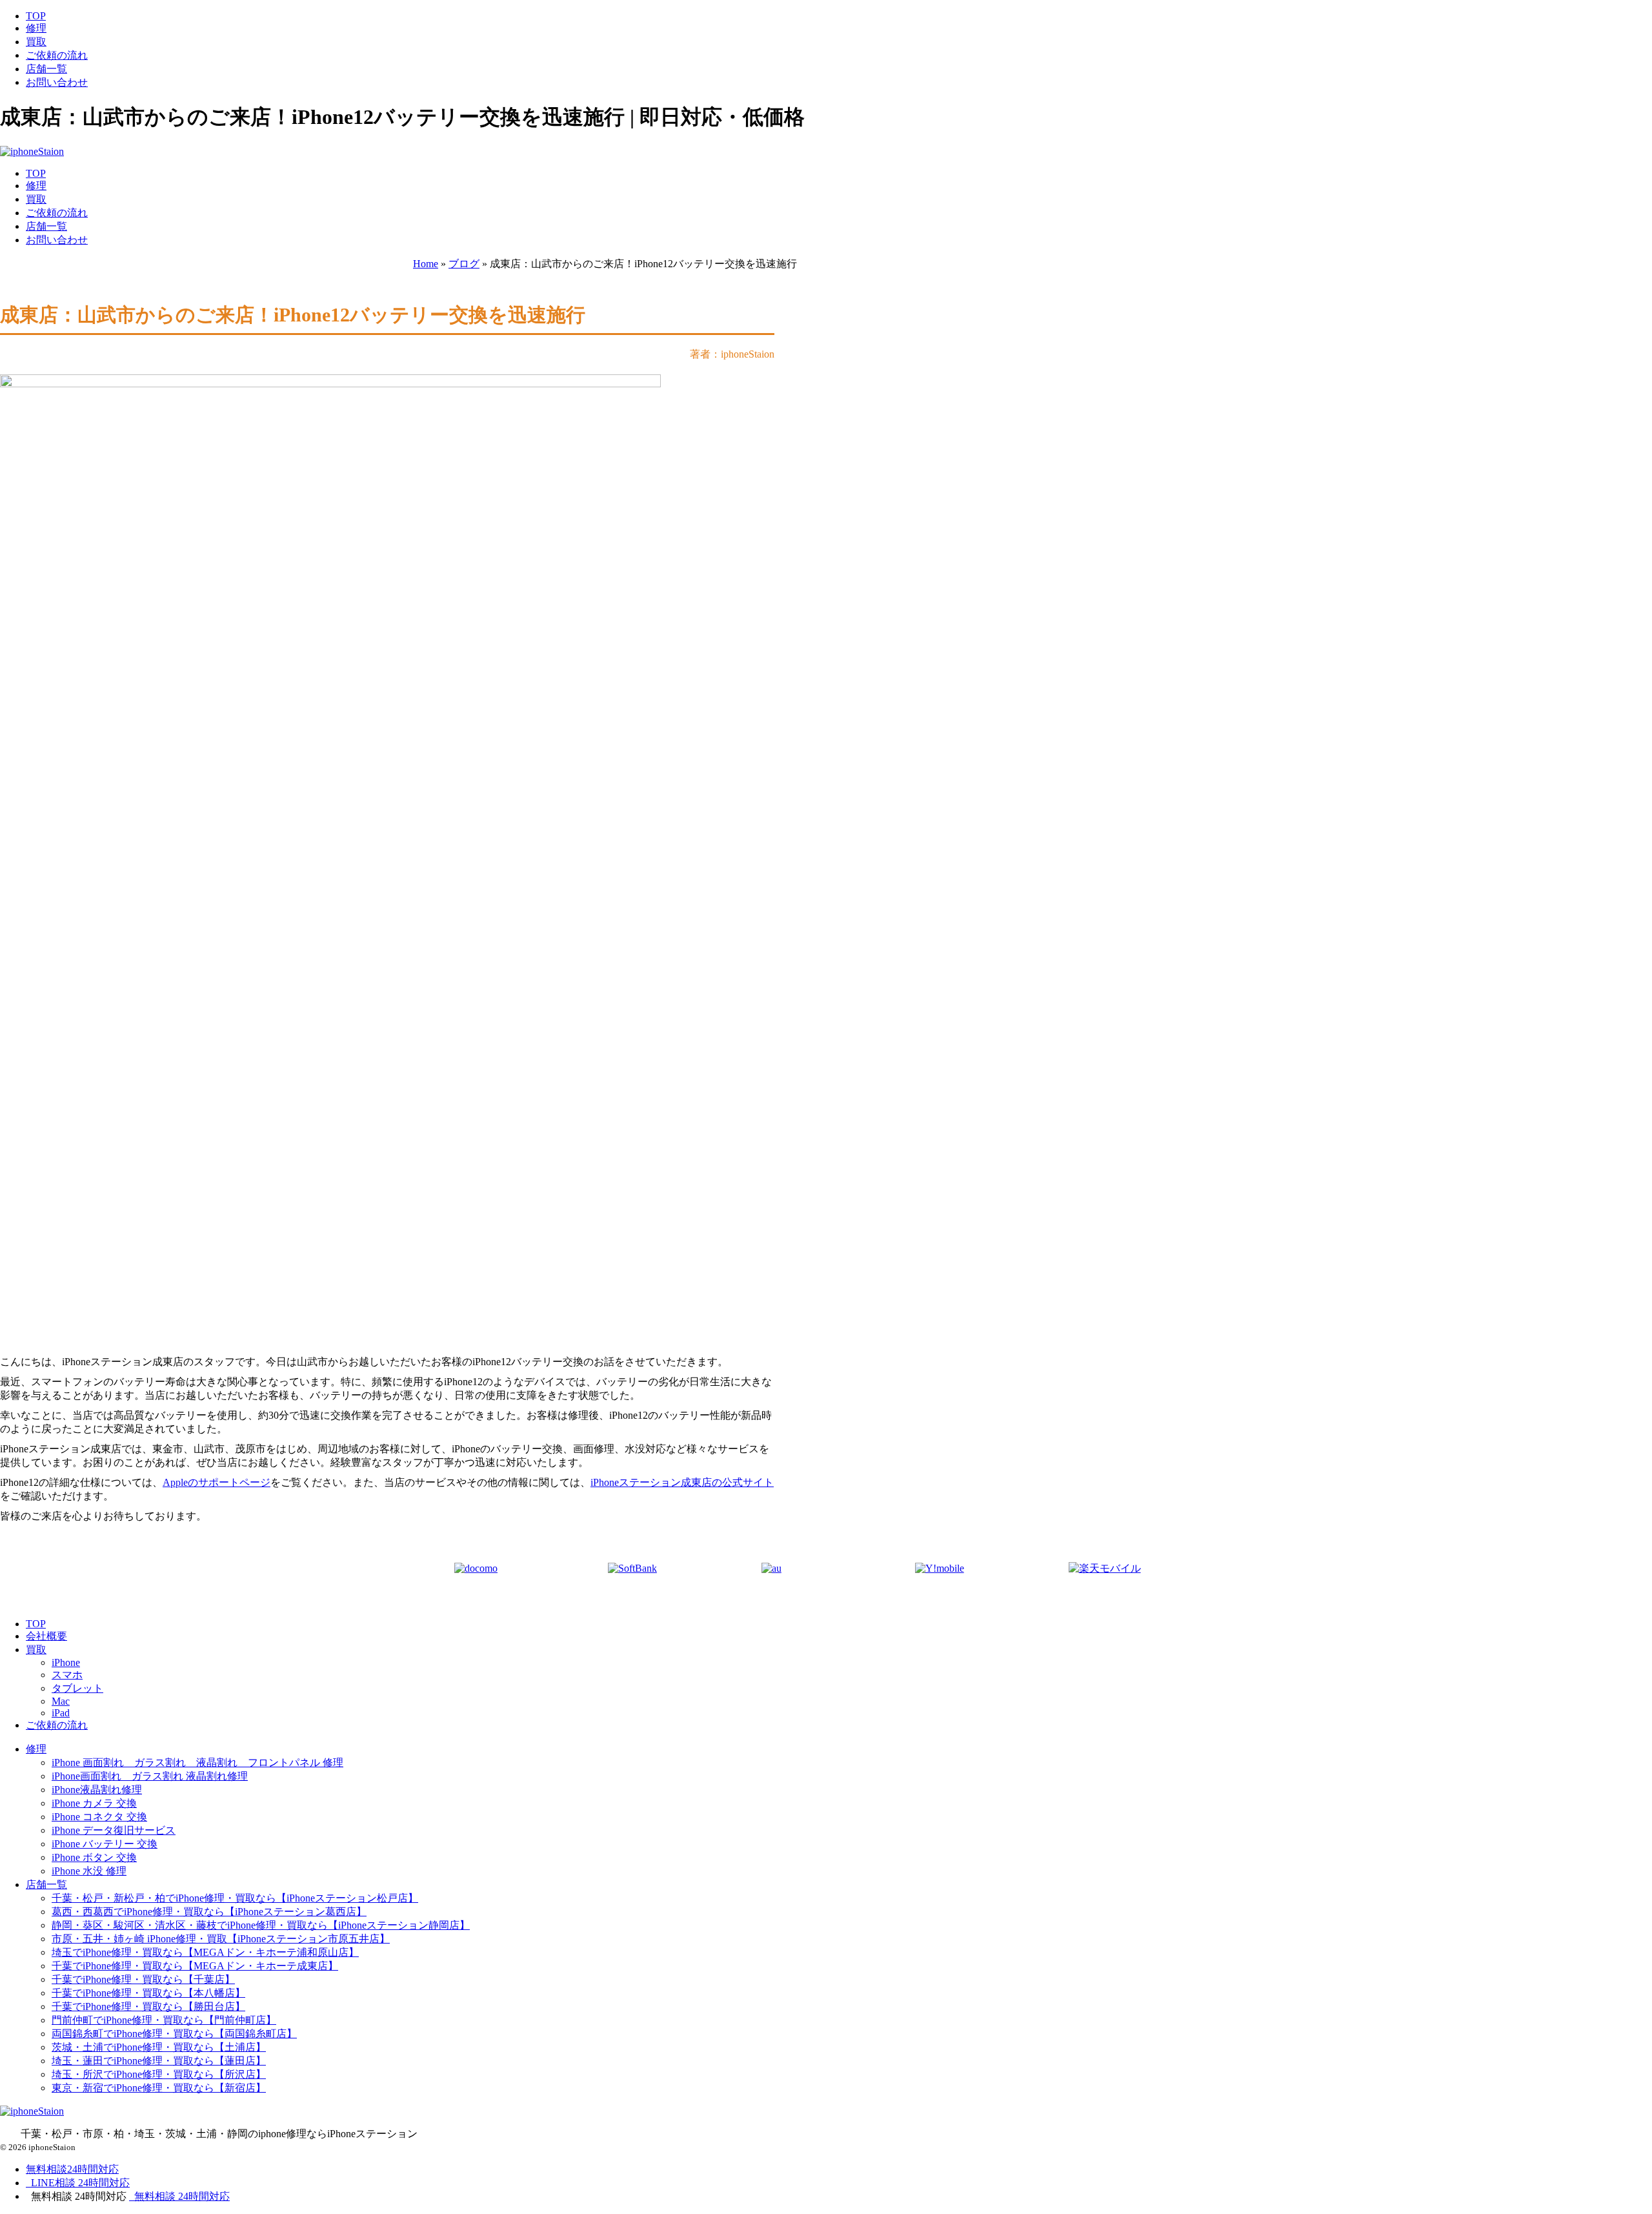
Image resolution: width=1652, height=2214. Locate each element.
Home (426, 264)
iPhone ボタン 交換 (94, 1857)
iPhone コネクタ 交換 (99, 1817)
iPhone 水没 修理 (89, 1871)
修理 (36, 28)
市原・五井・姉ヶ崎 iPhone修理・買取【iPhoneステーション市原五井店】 (221, 1939)
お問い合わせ (57, 82)
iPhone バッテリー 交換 (105, 1844)
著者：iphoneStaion (732, 354)
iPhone (66, 1662)
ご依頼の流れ (57, 55)
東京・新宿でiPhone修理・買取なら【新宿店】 (159, 2088)
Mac (61, 1701)
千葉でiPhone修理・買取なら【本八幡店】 (148, 1993)
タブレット (77, 1688)
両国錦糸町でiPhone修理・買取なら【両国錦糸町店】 (174, 2034)
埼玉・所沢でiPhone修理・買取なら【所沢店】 (159, 2074)
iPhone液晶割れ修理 (97, 1790)
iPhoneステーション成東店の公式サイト (682, 1482)
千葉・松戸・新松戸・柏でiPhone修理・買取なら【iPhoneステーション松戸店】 (235, 1898)
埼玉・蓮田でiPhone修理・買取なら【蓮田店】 (159, 2061)
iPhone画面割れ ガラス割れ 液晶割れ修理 (150, 1776)
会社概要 (46, 1636)
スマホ (67, 1675)
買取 (36, 42)
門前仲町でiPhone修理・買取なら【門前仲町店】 (164, 2020)
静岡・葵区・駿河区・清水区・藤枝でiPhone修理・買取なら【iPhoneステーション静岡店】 (261, 1925)
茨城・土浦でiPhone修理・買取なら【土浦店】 (159, 2047)
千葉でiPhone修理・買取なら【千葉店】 (143, 1979)
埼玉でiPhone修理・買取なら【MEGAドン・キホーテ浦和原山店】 (205, 1952)
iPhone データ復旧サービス (114, 1830)
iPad (61, 1713)
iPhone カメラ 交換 (94, 1803)
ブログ (464, 264)
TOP (36, 16)
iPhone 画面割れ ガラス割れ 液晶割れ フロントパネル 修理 (197, 1762)
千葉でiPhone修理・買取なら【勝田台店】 (148, 2006)
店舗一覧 (46, 69)
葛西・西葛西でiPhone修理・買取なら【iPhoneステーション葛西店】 (209, 1912)
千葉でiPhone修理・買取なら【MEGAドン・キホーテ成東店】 (195, 1966)
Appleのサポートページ (217, 1482)
